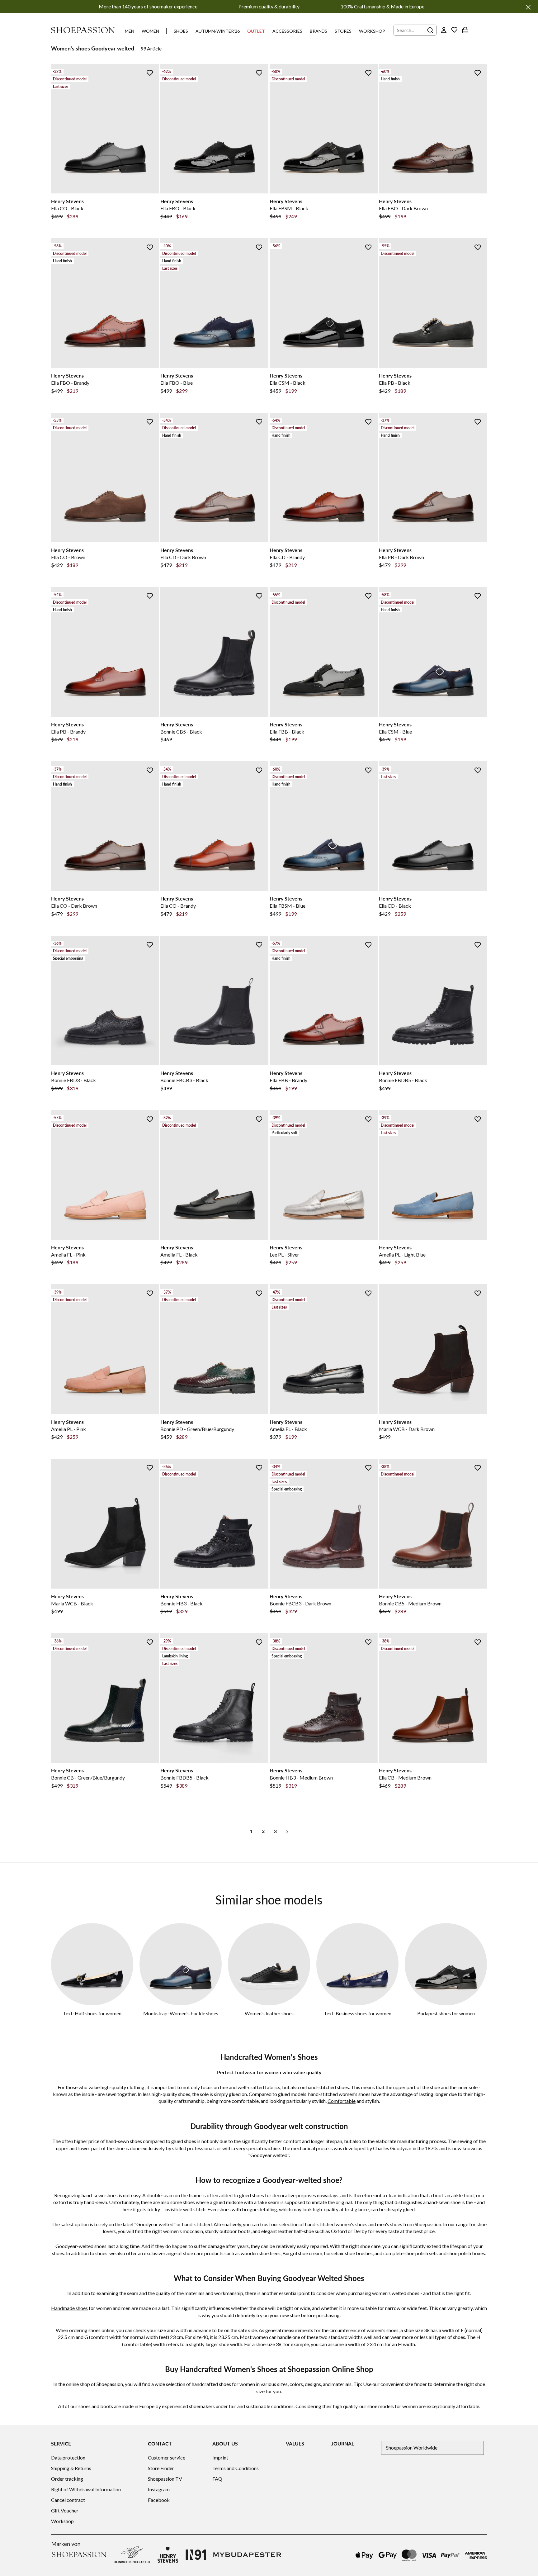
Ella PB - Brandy (68, 732)
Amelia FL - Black (179, 1255)
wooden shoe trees (261, 2253)
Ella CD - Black (395, 906)
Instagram (159, 2489)
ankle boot (463, 2195)
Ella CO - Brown (68, 557)
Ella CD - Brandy (287, 557)
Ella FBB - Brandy (288, 1080)
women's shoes (352, 2224)
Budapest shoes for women (446, 2013)
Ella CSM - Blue (395, 732)
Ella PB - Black (395, 383)
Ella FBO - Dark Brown (403, 208)
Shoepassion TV (165, 2479)
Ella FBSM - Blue (288, 906)
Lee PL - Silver (284, 1255)
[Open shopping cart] (465, 30)
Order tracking (67, 2479)
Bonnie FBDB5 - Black (403, 1080)
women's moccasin (183, 2231)
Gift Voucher (65, 2510)
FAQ (217, 2479)
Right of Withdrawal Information (86, 2489)
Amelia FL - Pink (68, 1255)
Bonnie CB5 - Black (181, 732)
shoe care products (203, 2253)
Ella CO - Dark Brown (74, 906)
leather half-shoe (296, 2231)
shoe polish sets (421, 2253)
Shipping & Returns (71, 2468)
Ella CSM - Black (288, 383)
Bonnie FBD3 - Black (73, 1080)
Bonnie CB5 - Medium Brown (410, 1603)
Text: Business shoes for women (358, 2013)
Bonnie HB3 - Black (182, 1603)
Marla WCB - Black (72, 1603)
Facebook (159, 2500)
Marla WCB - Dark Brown (407, 1429)
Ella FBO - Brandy (70, 383)
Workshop (372, 31)
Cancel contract (68, 2500)
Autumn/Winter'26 (218, 31)
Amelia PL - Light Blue (402, 1255)
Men (130, 31)
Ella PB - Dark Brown (401, 557)
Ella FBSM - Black (289, 208)
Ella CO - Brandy (178, 906)
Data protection (68, 2457)
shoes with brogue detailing (248, 2209)
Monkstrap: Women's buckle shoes (181, 2013)
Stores (343, 31)
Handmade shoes (69, 2308)
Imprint (220, 2457)
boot (438, 2195)
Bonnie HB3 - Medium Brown (301, 1778)
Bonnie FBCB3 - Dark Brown (300, 1603)
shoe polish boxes (466, 2253)
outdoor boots (235, 2231)
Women (150, 31)
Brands (319, 31)
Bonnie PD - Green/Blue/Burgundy (197, 1429)
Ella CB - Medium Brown (405, 1778)
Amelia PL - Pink (68, 1429)
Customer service (167, 2457)
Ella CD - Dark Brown (183, 557)
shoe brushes (359, 2253)
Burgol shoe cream (302, 2253)
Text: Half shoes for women (92, 2013)
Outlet (256, 31)
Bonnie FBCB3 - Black (184, 1080)
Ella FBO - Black (178, 208)
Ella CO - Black (67, 208)
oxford (61, 2202)
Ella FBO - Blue (177, 383)
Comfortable (342, 2101)
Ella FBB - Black (287, 732)
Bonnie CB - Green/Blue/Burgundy (88, 1778)
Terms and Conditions (236, 2468)
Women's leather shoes (269, 2013)
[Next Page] (287, 1831)
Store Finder (161, 2468)
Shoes (181, 31)
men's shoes (390, 2224)
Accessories (287, 31)
